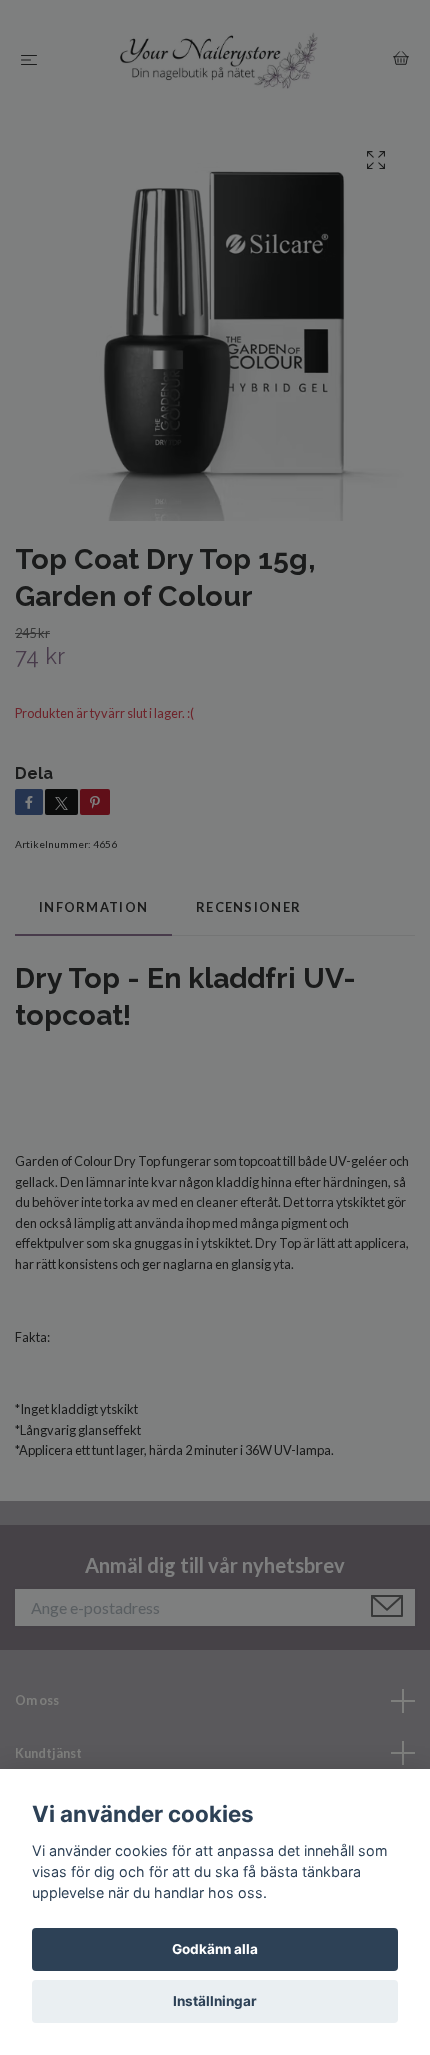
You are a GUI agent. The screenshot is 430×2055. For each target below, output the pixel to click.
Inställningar (215, 2001)
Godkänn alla (215, 1949)
